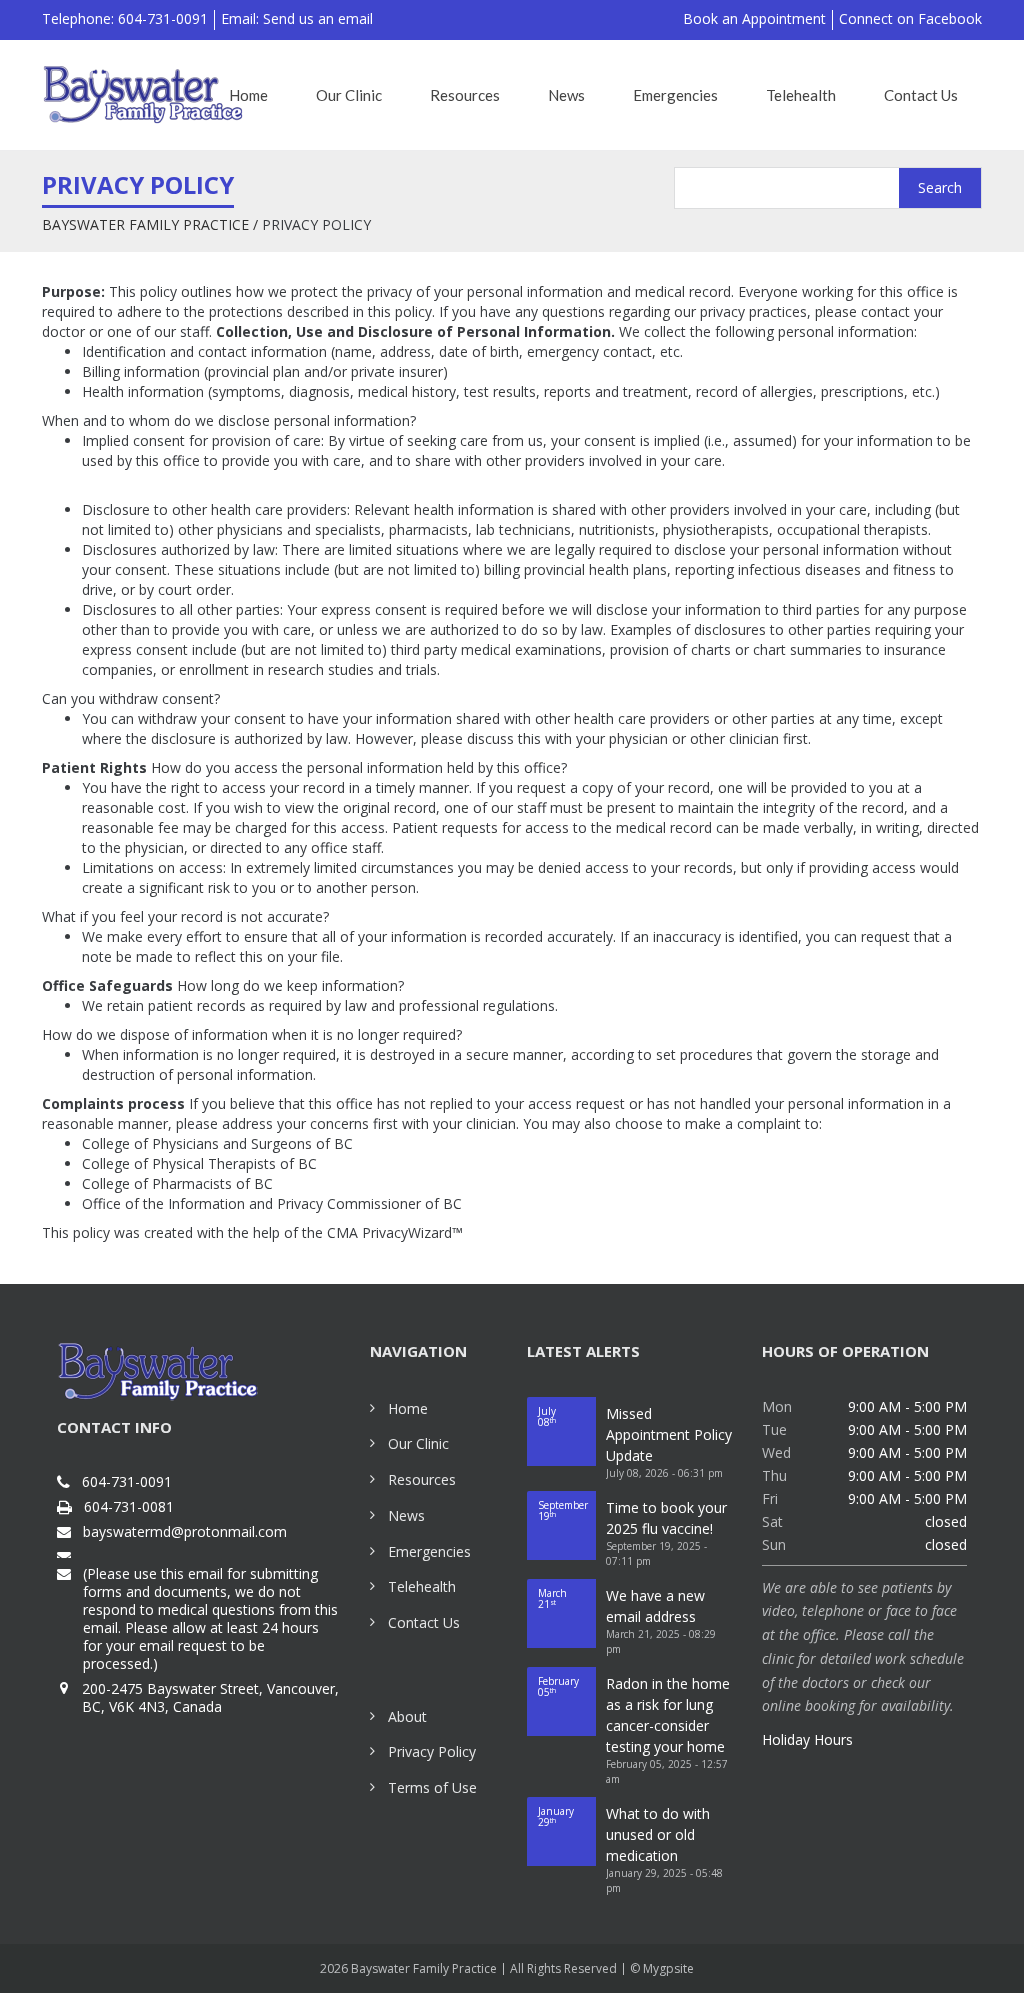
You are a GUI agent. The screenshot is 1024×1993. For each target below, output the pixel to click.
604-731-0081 (129, 1507)
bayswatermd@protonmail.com (185, 1532)
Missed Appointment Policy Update (669, 1434)
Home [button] (248, 95)
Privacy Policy (432, 1751)
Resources (422, 1479)
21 (552, 1598)
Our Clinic (418, 1443)
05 (558, 1686)
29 (556, 1816)
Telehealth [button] (801, 95)
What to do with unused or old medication (658, 1834)
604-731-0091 (127, 1482)
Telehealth (422, 1586)
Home (408, 1408)
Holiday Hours (807, 1739)
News (406, 1515)
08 (547, 1416)
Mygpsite (668, 1968)
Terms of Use (432, 1787)
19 (563, 1510)
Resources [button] (465, 95)
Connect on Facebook (910, 18)
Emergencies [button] (675, 95)
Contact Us (424, 1622)
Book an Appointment (754, 18)
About (407, 1716)
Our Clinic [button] (349, 95)
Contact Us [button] (921, 95)
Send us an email (318, 18)
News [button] (566, 95)
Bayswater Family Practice (145, 224)
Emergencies (429, 1551)
